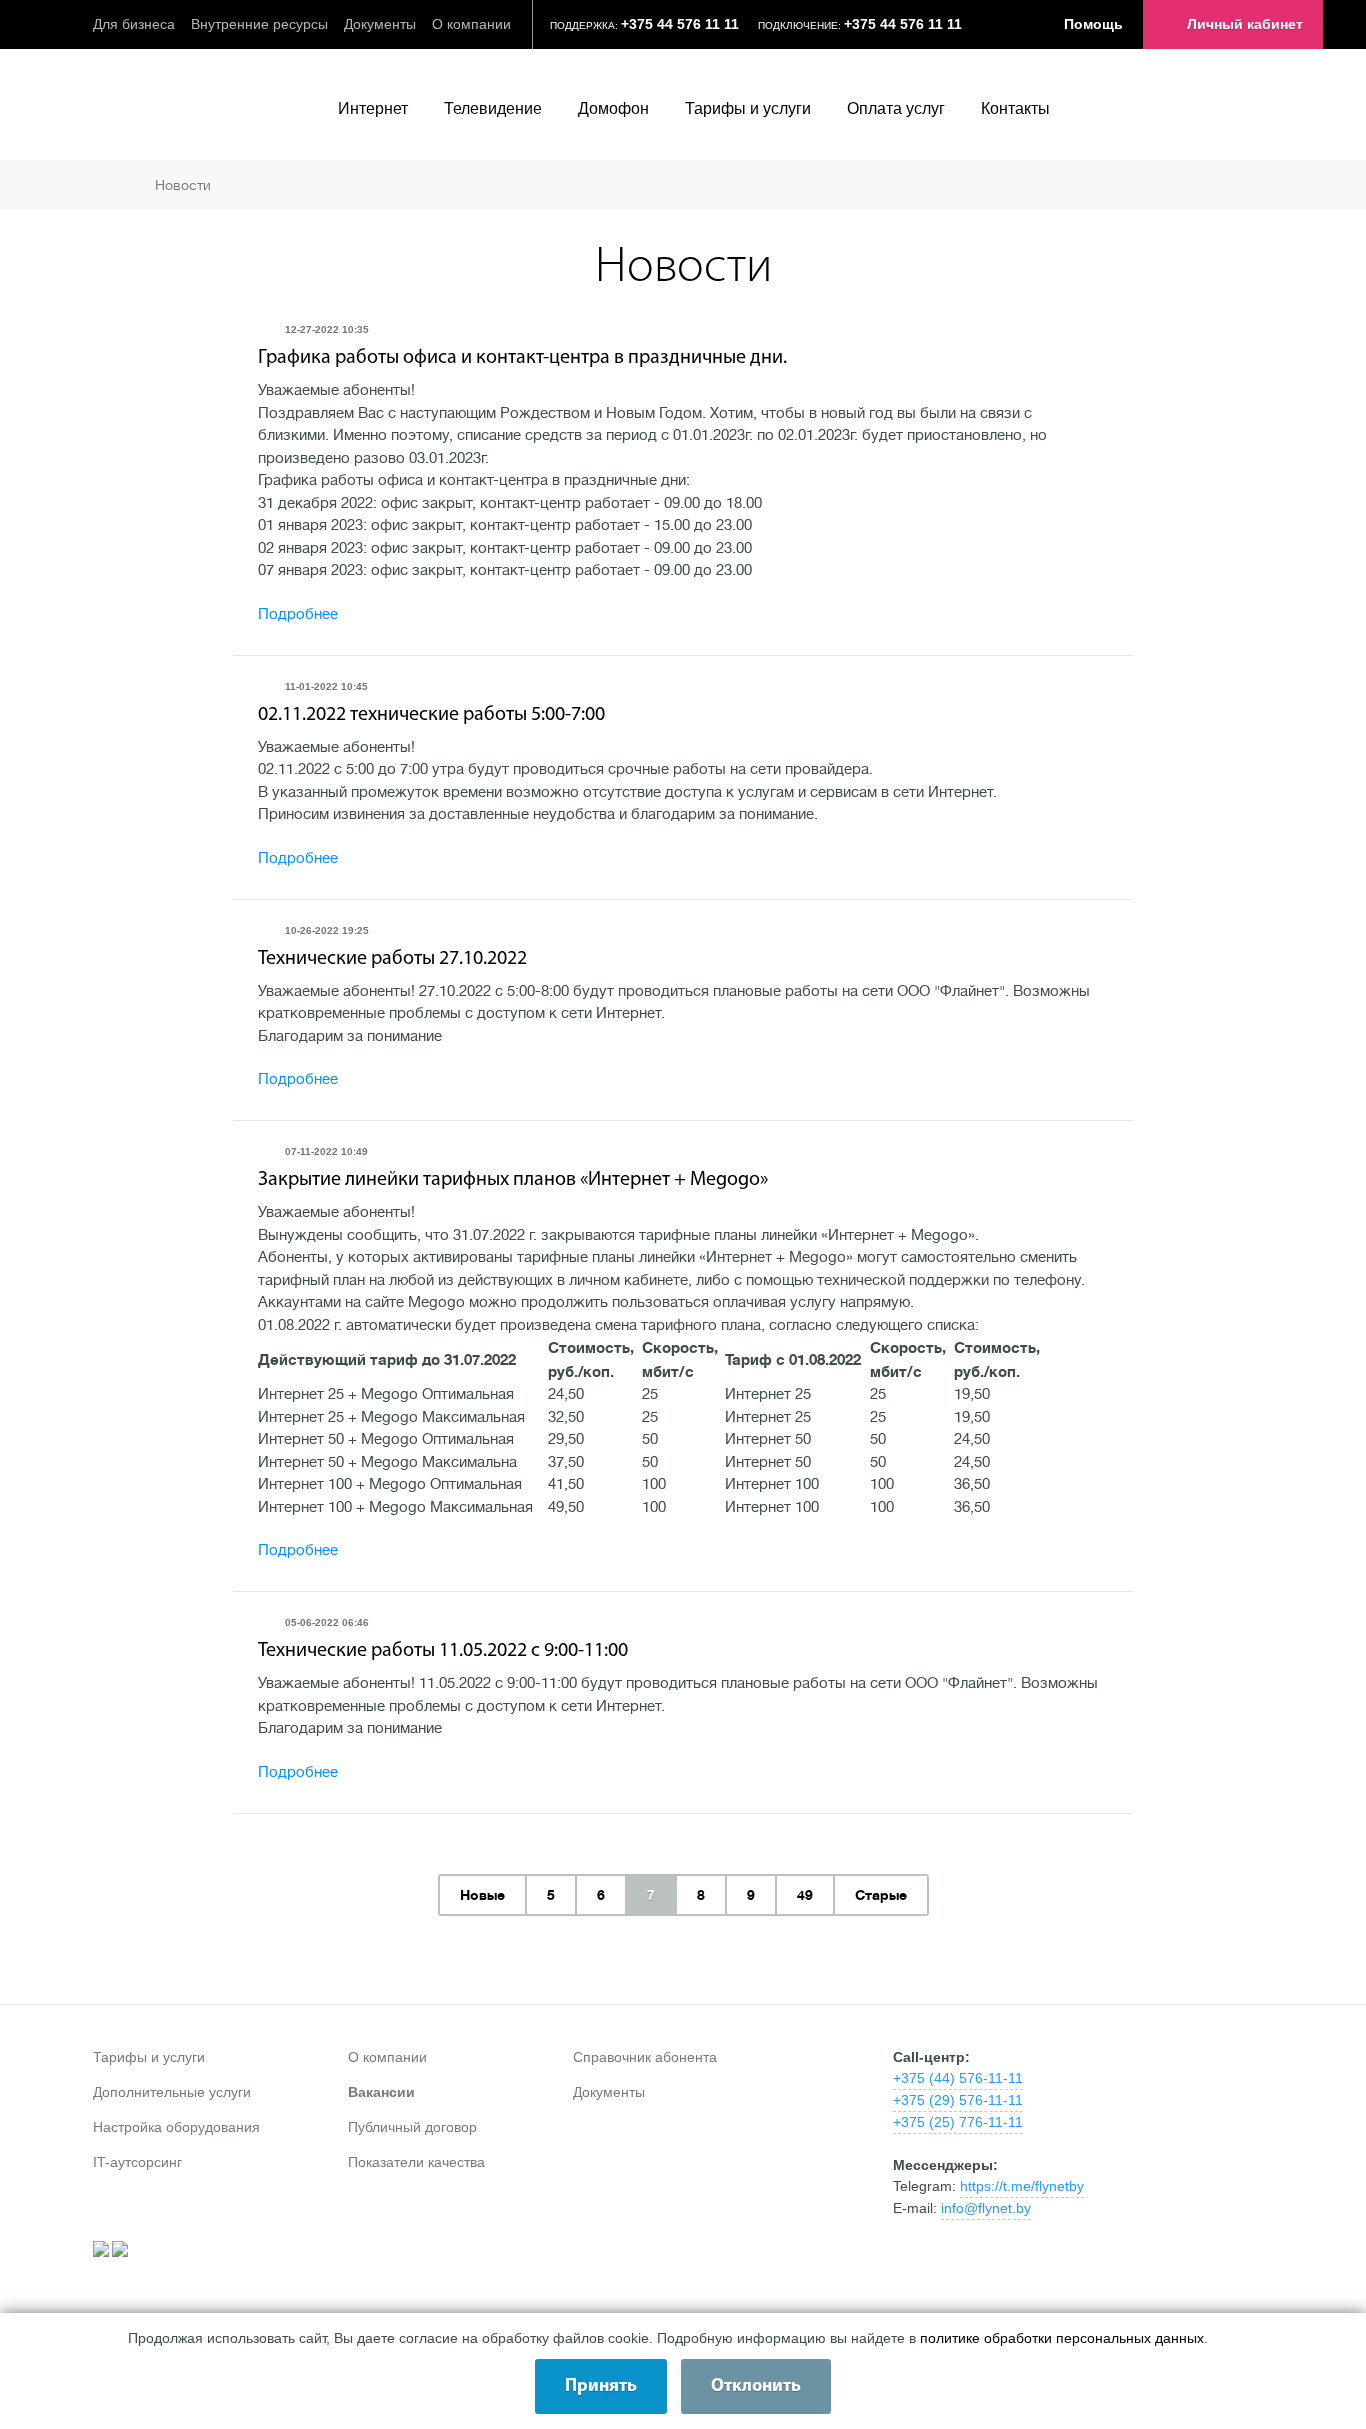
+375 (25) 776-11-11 (958, 2122)
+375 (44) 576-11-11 (958, 2078)
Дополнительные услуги (172, 2092)
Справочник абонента (645, 2057)
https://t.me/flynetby (1022, 2186)
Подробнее (298, 614)
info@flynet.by (986, 2208)
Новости (183, 185)
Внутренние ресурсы (259, 24)
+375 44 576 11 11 (680, 24)
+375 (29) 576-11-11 (958, 2100)
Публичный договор (412, 2127)
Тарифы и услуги (149, 2057)
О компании (471, 24)
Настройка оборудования (176, 2127)
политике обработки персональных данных (1062, 2338)
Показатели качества (416, 2162)
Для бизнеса (134, 24)
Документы (380, 24)
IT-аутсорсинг (137, 2162)
